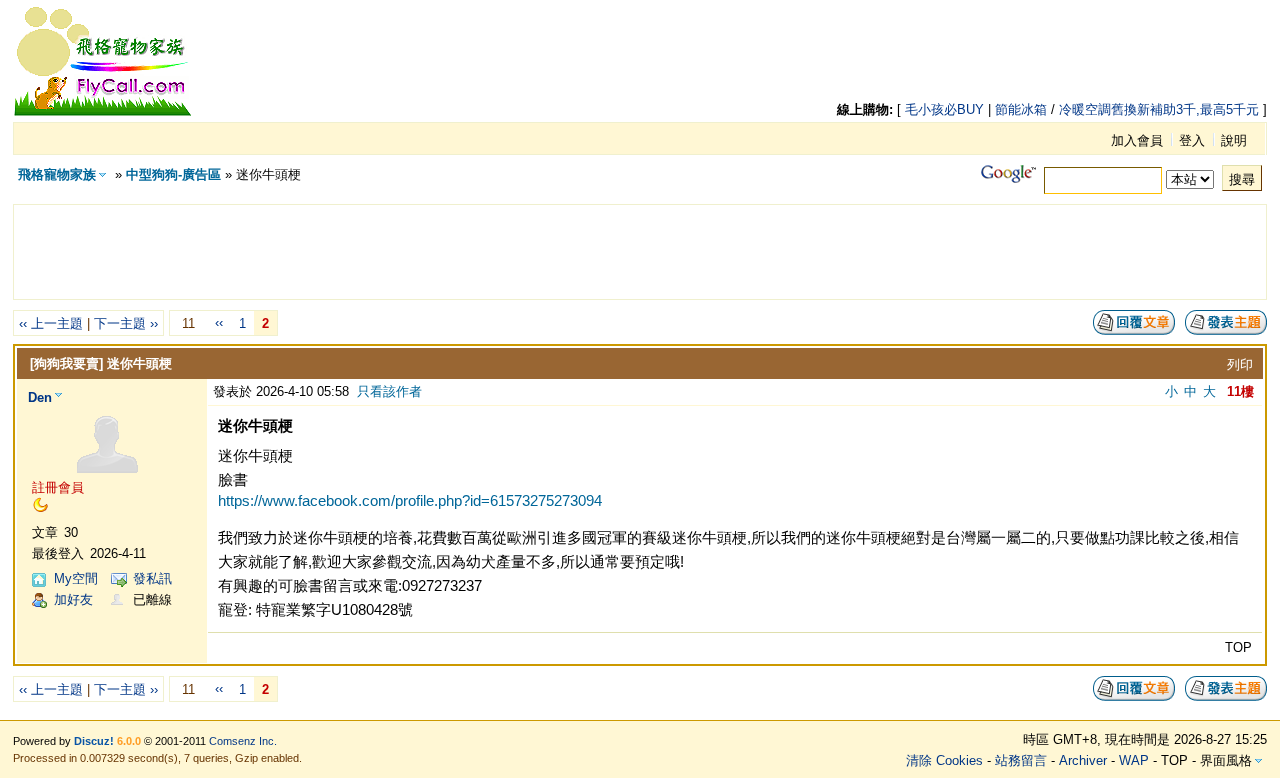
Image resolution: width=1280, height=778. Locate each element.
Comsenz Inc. (243, 741)
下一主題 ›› (126, 323)
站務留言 (1021, 760)
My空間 (76, 578)
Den (40, 397)
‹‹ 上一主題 (51, 323)
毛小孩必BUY (944, 109)
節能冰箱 (1021, 109)
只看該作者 (389, 391)
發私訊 (152, 578)
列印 (1240, 364)
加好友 (73, 599)
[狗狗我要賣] (66, 363)
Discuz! (94, 741)
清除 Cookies (944, 760)
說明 (1234, 140)
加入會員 (1137, 140)
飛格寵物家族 (57, 174)
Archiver (1083, 760)
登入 (1192, 140)
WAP (1134, 760)
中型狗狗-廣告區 (173, 174)
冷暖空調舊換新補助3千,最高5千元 (1159, 109)
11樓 (1240, 391)
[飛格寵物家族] (103, 112)
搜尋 (1242, 179)
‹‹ (219, 322)
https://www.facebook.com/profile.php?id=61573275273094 (410, 500)
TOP (1238, 647)
